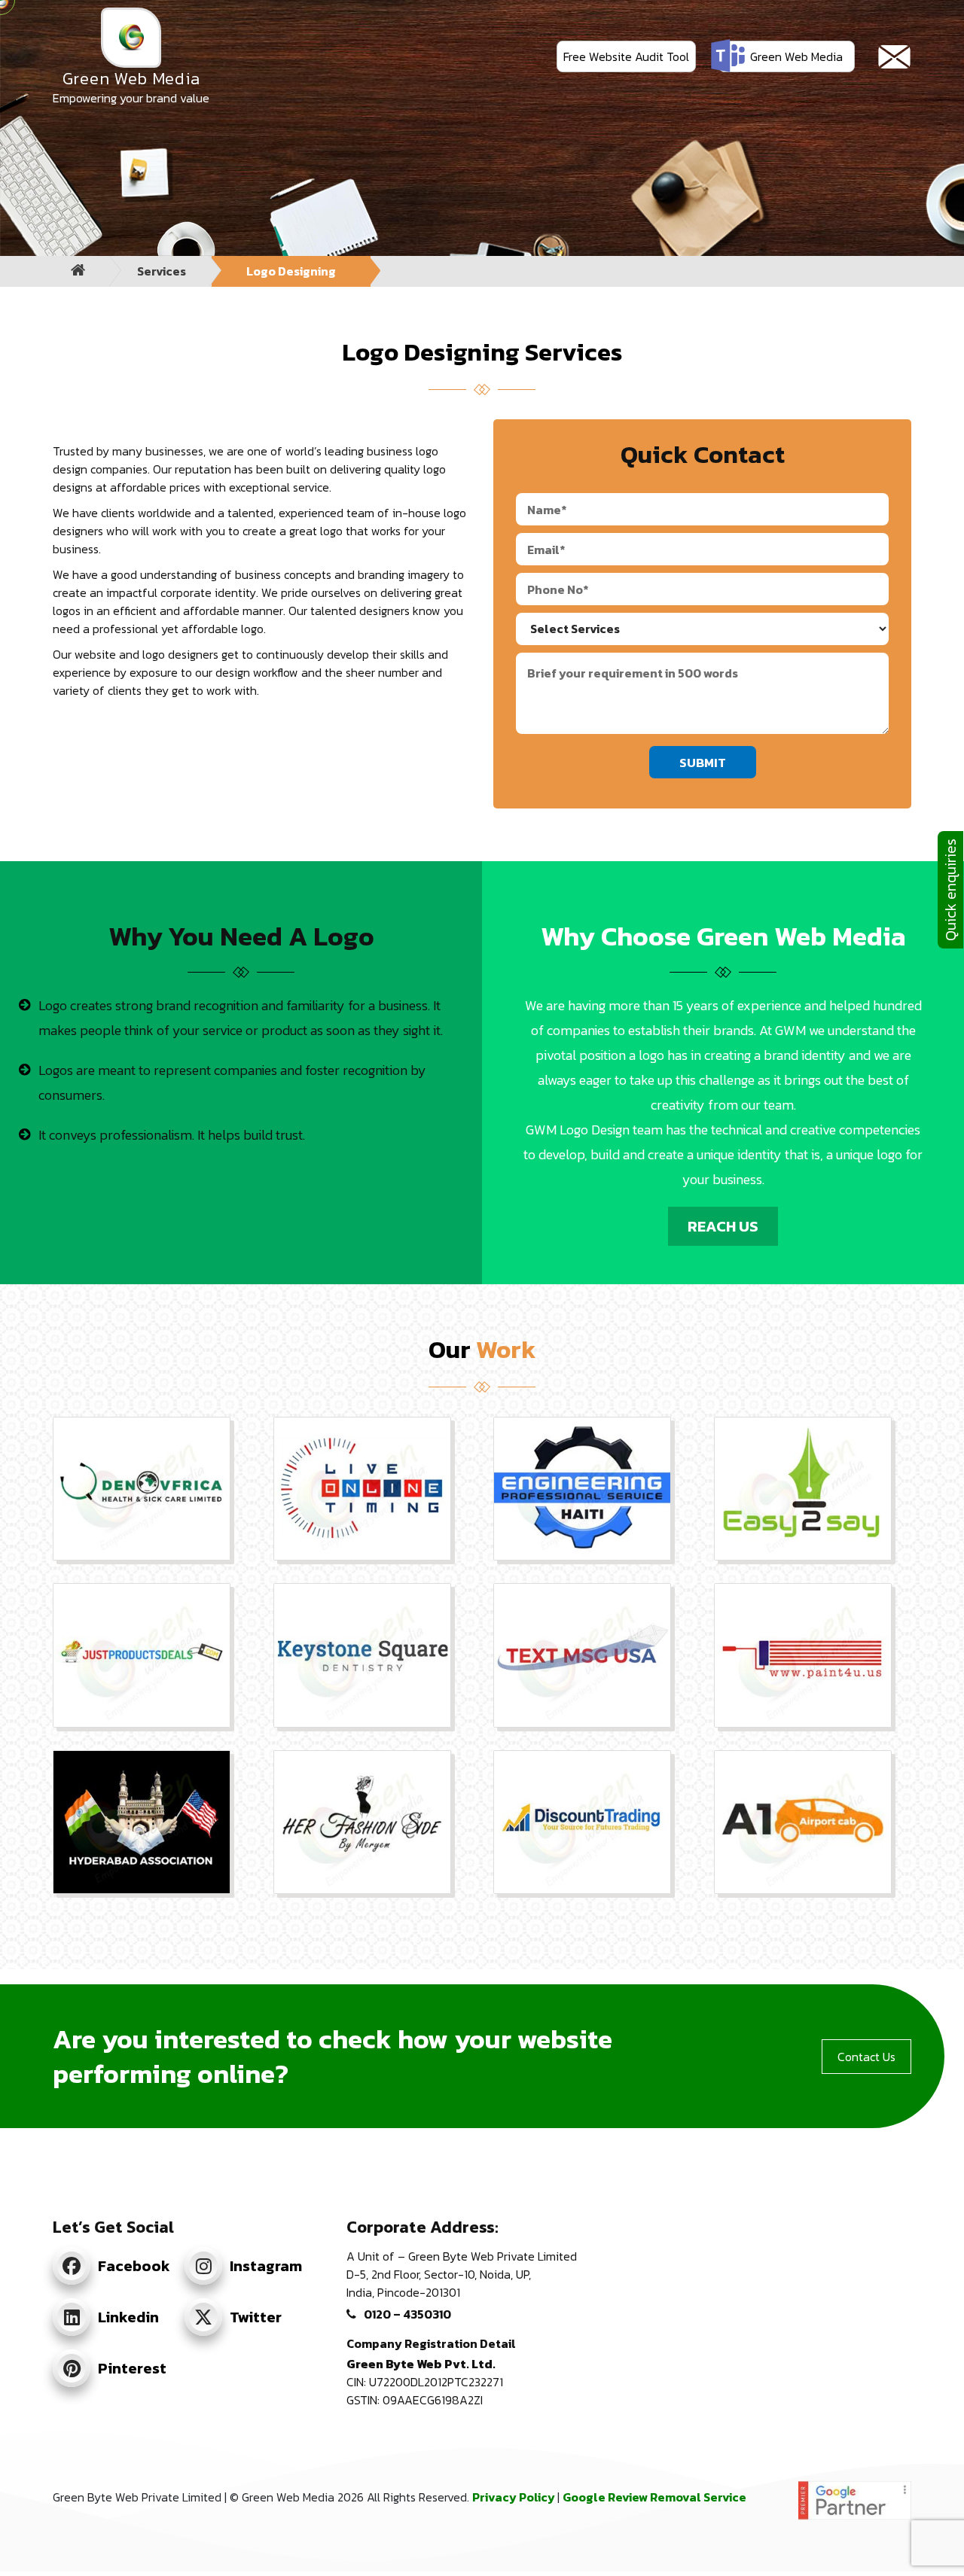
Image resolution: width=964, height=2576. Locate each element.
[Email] (894, 57)
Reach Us (723, 1226)
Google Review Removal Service (654, 2497)
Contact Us (866, 2057)
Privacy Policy (515, 2497)
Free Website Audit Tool (626, 56)
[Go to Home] (78, 271)
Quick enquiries (950, 890)
